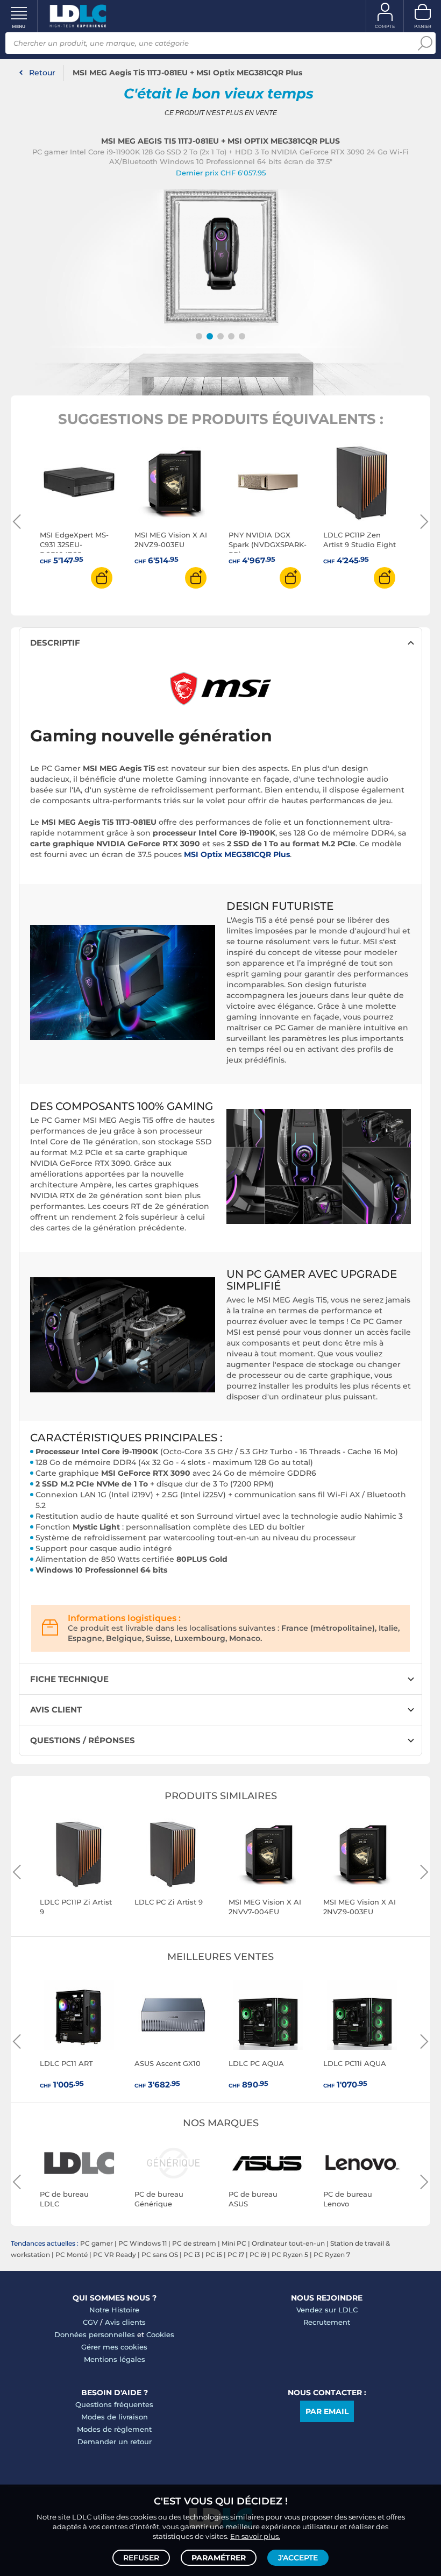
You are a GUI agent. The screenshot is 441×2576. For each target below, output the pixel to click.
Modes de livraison (115, 2417)
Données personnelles (95, 2334)
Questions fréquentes (114, 2404)
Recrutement (327, 2322)
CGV (90, 2322)
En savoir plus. (255, 2536)
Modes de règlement (114, 2429)
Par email (327, 2411)
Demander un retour (115, 2441)
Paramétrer (219, 2558)
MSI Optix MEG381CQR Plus (237, 854)
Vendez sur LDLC (327, 2310)
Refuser (141, 2558)
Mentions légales (115, 2359)
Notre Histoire (114, 2310)
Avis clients (125, 2322)
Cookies (160, 2334)
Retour (42, 73)
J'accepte (298, 2558)
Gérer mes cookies (114, 2347)
